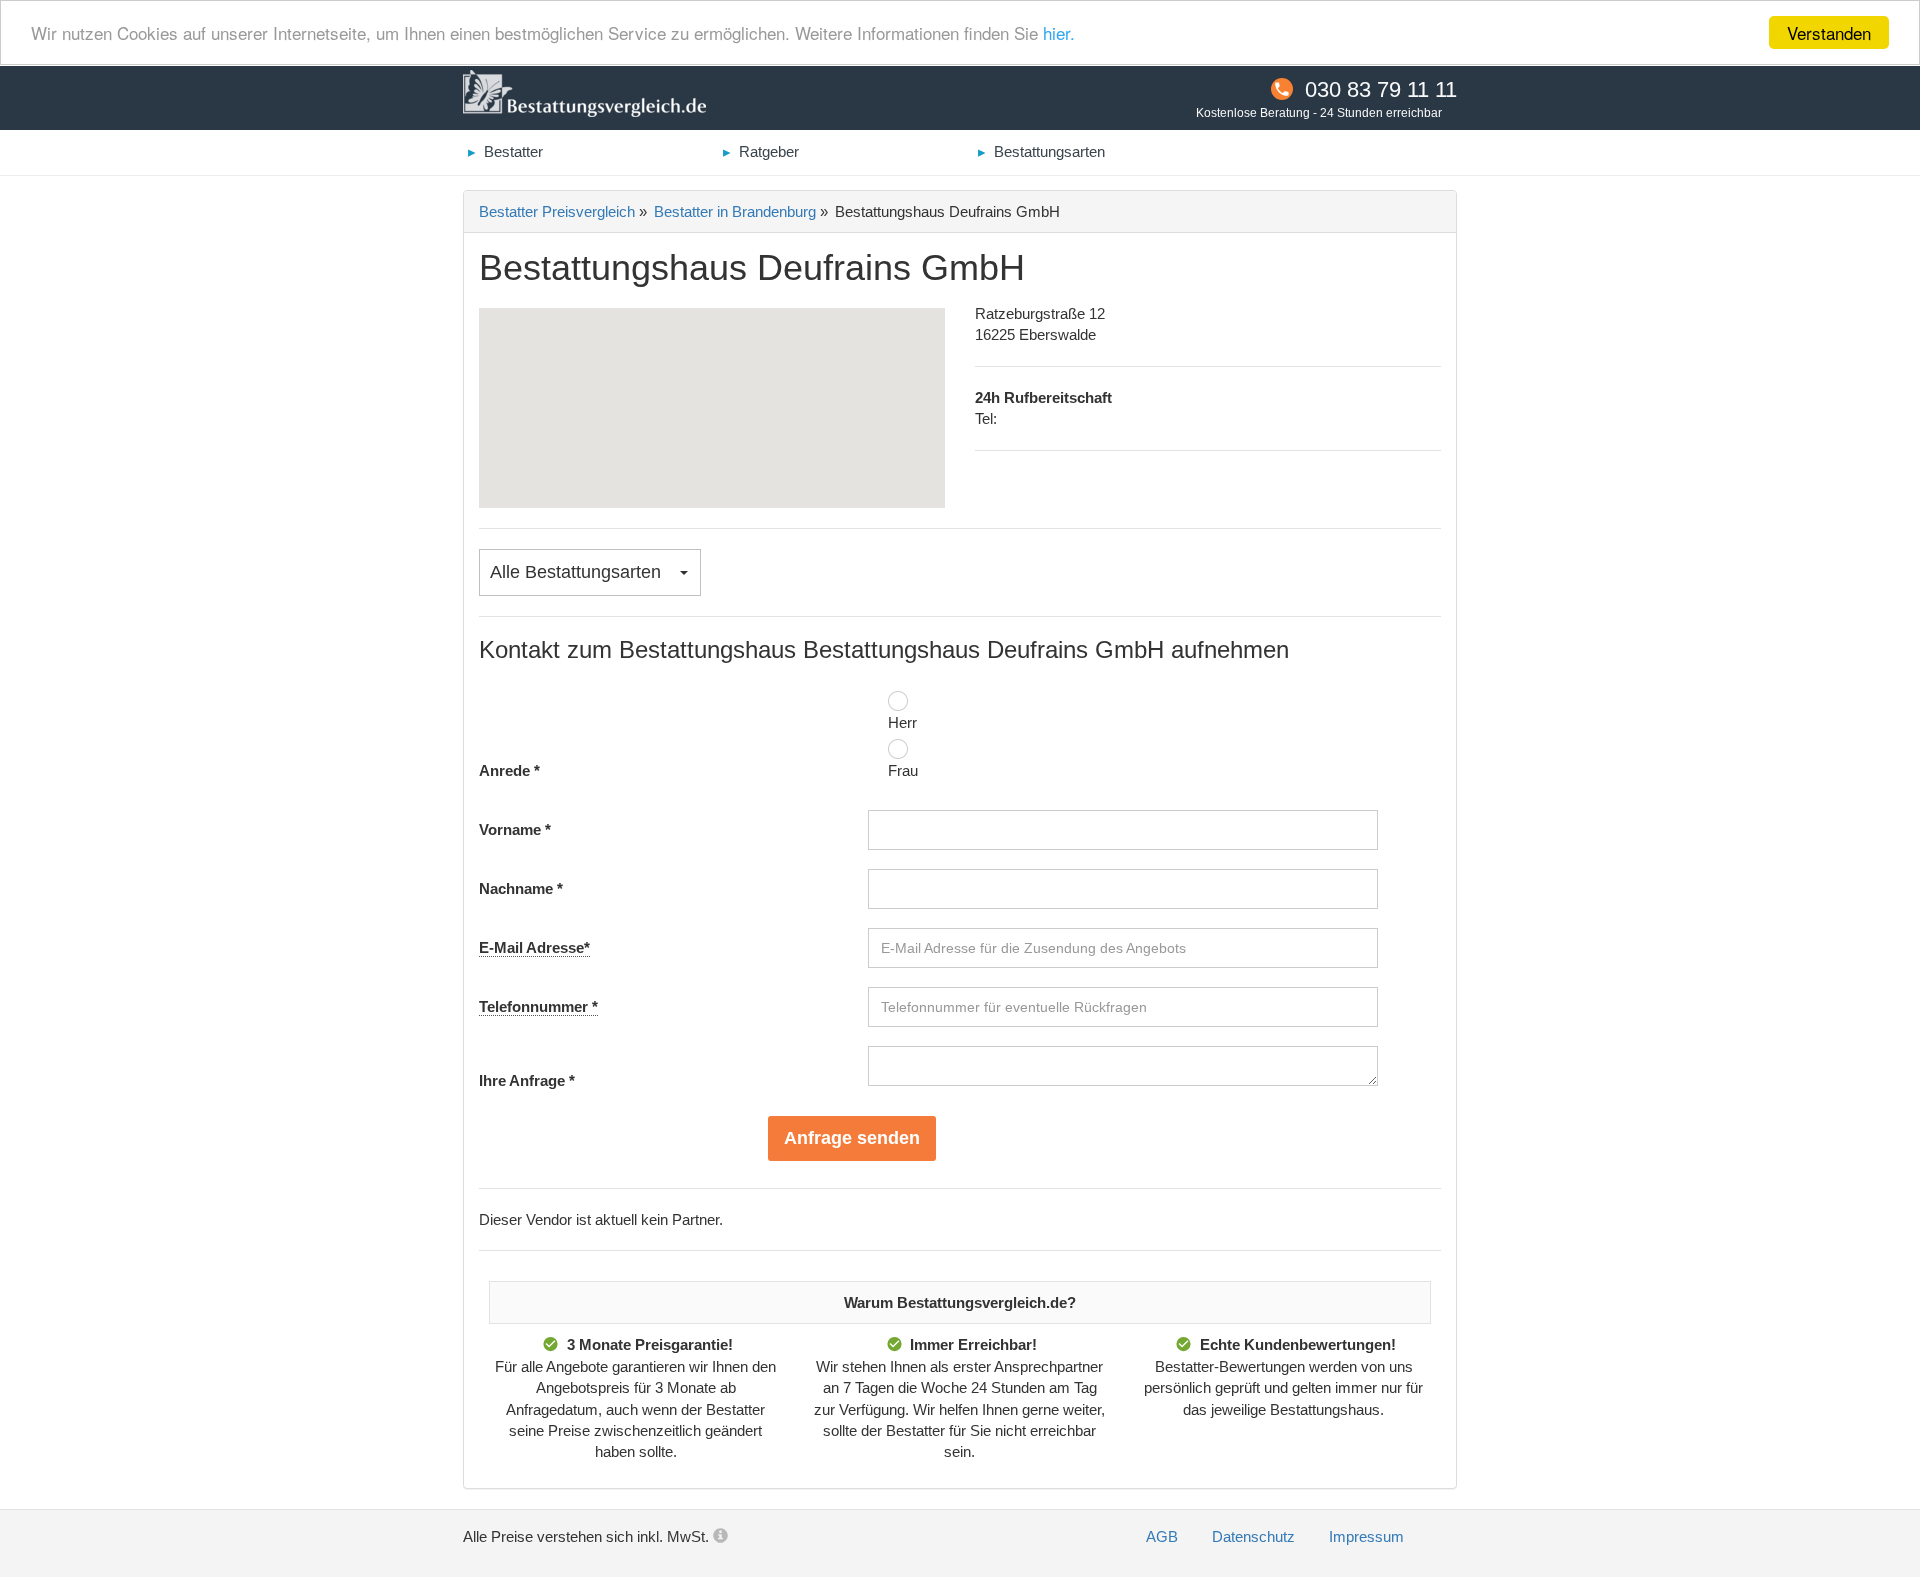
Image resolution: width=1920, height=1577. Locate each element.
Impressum (1366, 1536)
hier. (1059, 33)
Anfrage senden (852, 1138)
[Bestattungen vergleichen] (584, 96)
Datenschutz (1255, 1536)
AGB (1164, 1536)
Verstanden (1829, 32)
